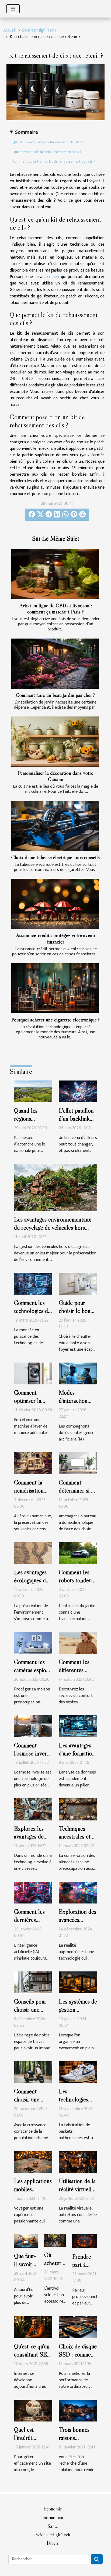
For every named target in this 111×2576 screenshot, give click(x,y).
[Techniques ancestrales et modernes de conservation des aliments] (78, 1809)
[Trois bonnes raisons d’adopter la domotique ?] (78, 2411)
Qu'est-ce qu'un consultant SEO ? (33, 2354)
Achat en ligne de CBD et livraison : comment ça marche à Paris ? (56, 608)
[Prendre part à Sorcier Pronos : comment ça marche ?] (85, 2241)
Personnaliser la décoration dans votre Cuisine (55, 776)
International (53, 2517)
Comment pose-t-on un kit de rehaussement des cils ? (54, 162)
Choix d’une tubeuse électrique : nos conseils (55, 857)
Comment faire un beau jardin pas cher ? (55, 695)
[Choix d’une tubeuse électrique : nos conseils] (55, 826)
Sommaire (27, 132)
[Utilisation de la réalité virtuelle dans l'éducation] (78, 2162)
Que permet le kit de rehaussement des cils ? (47, 152)
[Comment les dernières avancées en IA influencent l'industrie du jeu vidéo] (33, 1893)
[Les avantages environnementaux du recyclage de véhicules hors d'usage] (55, 1187)
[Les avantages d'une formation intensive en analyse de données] (78, 1726)
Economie (53, 2509)
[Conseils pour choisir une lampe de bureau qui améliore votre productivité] (33, 1982)
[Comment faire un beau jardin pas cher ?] (55, 664)
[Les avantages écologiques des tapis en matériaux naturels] (33, 1553)
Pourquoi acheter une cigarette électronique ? (55, 1020)
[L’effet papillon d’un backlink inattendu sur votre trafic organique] (78, 1091)
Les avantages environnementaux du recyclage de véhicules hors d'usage (53, 1227)
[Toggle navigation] (13, 9)
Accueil (9, 30)
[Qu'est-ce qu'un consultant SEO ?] (33, 2327)
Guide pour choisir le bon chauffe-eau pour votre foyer (78, 1315)
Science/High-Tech (39, 30)
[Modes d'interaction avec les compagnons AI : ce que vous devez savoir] (78, 1373)
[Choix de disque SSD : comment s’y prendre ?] (78, 2327)
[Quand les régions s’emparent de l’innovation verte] (33, 1091)
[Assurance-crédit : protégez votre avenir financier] (55, 904)
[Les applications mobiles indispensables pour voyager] (33, 2162)
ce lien (53, 277)
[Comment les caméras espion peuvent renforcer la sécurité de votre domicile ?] (33, 1643)
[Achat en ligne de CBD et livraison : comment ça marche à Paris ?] (55, 574)
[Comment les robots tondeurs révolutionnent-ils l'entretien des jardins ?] (78, 1553)
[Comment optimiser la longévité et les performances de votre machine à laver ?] (33, 1373)
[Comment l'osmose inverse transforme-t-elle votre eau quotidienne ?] (33, 1726)
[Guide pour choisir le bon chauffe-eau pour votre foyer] (78, 1283)
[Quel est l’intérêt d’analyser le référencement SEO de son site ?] (33, 2411)
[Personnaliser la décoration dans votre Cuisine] (55, 742)
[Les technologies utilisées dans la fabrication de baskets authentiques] (78, 2072)
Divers (53, 2543)
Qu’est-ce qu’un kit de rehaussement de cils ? (47, 142)
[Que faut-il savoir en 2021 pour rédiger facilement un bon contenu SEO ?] (26, 2241)
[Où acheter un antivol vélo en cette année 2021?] (55, 2240)
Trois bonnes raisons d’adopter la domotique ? (74, 2442)
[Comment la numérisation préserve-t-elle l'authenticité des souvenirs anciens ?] (33, 1463)
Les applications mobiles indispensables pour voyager (33, 2193)
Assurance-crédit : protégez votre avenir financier (56, 938)
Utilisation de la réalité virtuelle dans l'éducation (77, 2189)
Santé (53, 2526)
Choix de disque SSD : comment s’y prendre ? (78, 2354)
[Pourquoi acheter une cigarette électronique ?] (55, 988)
